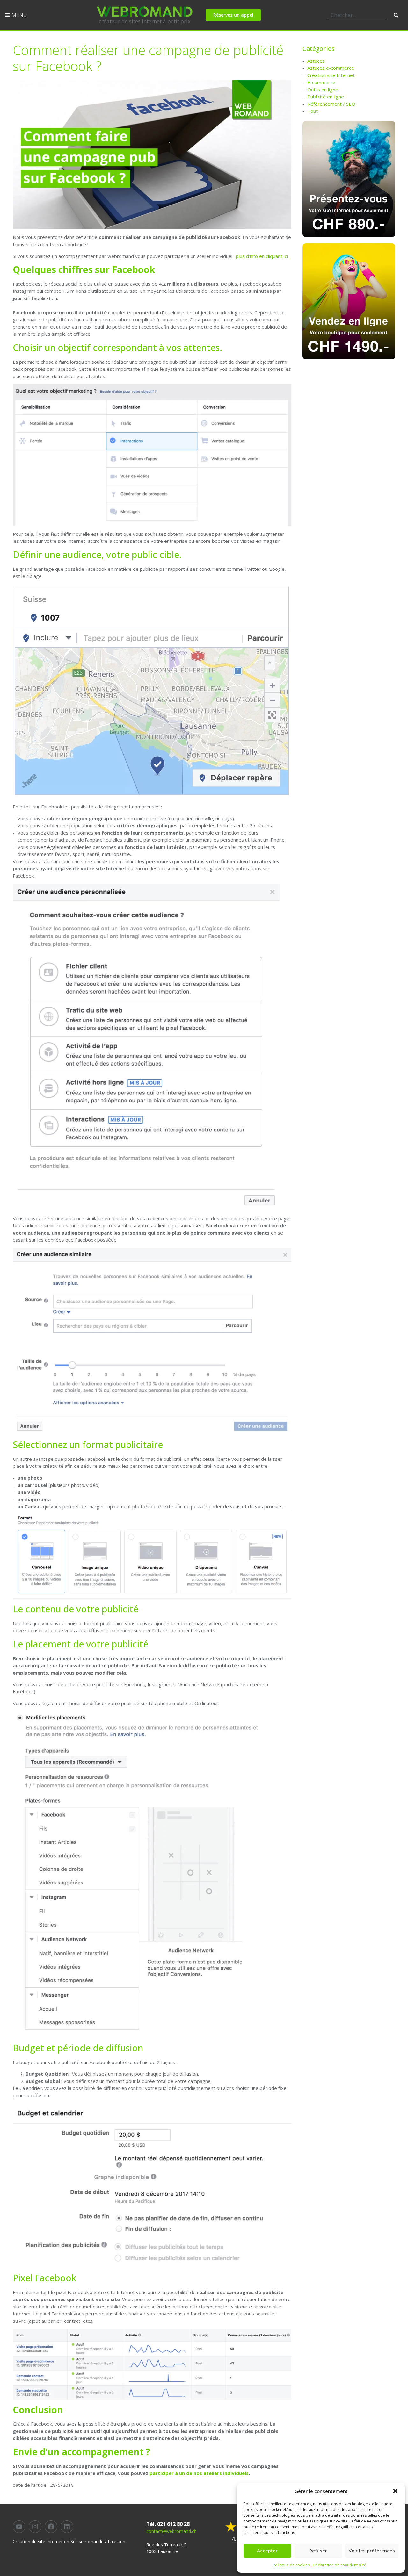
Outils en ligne (323, 90)
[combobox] (357, 15)
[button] (395, 2491)
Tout (313, 111)
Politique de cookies (291, 2565)
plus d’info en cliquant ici (262, 256)
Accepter (267, 2551)
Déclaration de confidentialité (339, 2565)
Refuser (318, 2551)
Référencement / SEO (331, 104)
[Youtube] (19, 2527)
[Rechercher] (396, 15)
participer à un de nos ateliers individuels (199, 2473)
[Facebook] (51, 2527)
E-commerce (321, 82)
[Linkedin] (67, 2527)
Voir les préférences (372, 2551)
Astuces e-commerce (331, 68)
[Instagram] (35, 2527)
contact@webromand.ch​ (171, 2531)
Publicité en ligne (326, 97)
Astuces (316, 61)
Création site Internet (331, 75)
